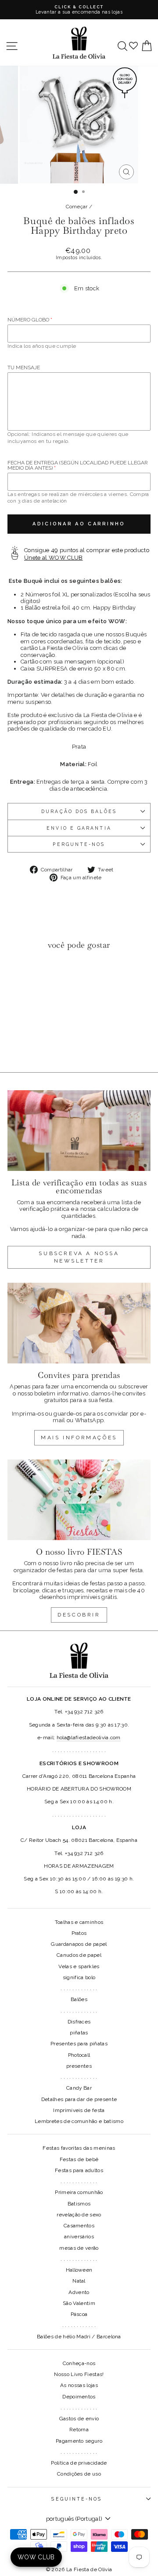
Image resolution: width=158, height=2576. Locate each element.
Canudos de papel (79, 1955)
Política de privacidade (79, 2463)
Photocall (79, 2055)
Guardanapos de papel (79, 1944)
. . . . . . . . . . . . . (79, 1988)
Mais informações (79, 1438)
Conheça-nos (79, 2363)
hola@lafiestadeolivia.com (89, 1738)
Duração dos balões (79, 811)
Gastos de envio (79, 2419)
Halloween (79, 2270)
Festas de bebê (79, 2159)
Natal (79, 2281)
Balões (79, 1999)
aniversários (79, 2237)
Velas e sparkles (79, 1966)
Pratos (79, 1933)
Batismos (79, 2204)
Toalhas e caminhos (79, 1922)
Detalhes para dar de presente (79, 2099)
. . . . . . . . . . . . (79, 2325)
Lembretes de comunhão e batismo (79, 2121)
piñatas (79, 2033)
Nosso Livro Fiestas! (79, 2374)
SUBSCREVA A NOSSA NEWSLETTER (79, 1257)
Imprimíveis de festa (79, 2110)
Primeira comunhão (79, 2192)
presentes (79, 2066)
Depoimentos (79, 2397)
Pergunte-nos (79, 844)
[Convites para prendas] (79, 1323)
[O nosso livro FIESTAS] (79, 1500)
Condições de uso (79, 2474)
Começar (77, 207)
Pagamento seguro (79, 2441)
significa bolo (79, 1977)
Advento (79, 2292)
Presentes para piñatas (79, 2044)
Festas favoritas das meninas (79, 2148)
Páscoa (79, 2314)
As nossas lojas (79, 2385)
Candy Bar (79, 2088)
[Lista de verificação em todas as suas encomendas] (79, 1130)
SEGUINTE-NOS (77, 2499)
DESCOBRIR (79, 1615)
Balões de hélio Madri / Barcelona (79, 2337)
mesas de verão (79, 2248)
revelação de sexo (79, 2215)
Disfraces (79, 2022)
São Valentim (79, 2303)
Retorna (79, 2430)
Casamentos (79, 2226)
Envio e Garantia (79, 828)
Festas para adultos (79, 2170)
